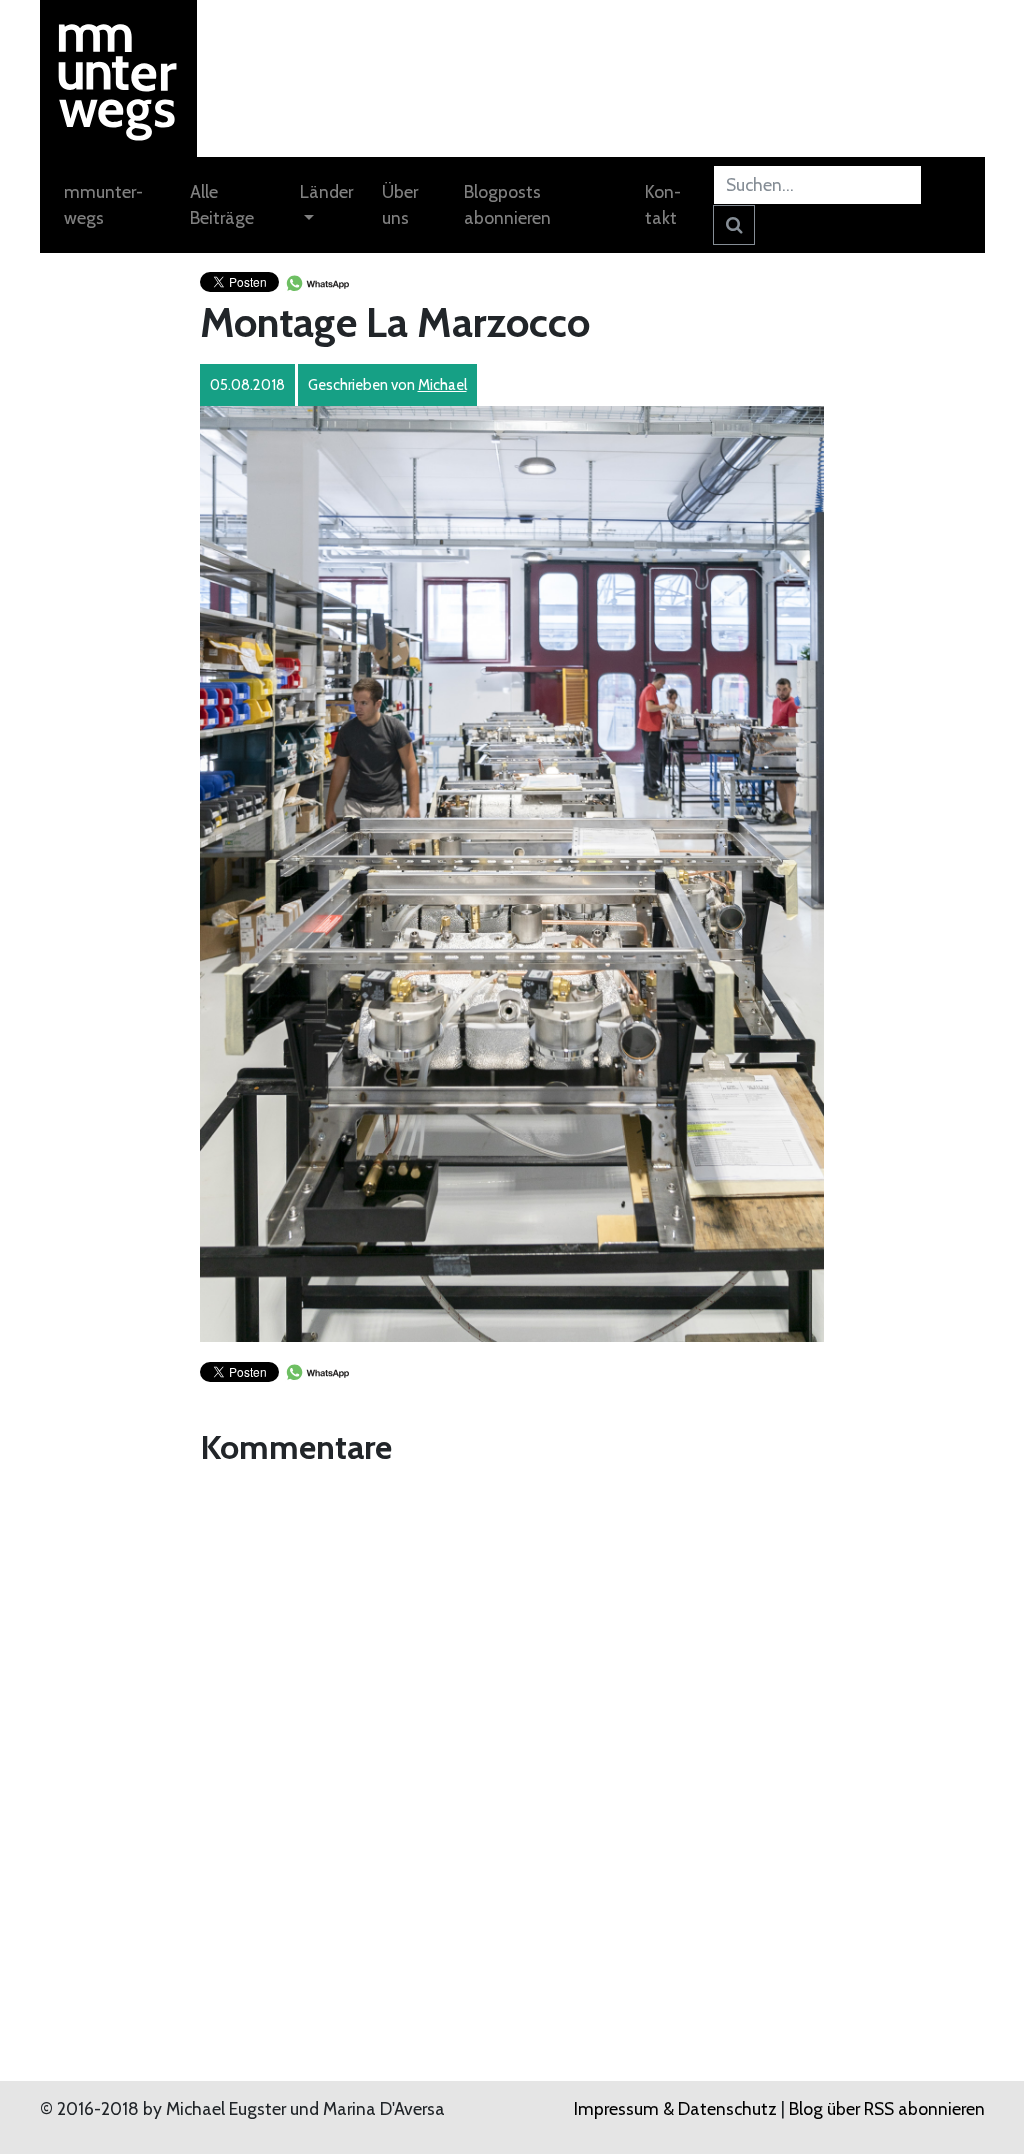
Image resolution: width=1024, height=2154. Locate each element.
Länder (326, 191)
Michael (442, 385)
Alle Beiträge (222, 204)
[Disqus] (512, 1724)
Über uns (400, 204)
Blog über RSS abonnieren (887, 2108)
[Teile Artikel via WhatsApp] (317, 280)
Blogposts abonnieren (507, 204)
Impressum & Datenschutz (675, 2108)
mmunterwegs (103, 204)
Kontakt (663, 204)
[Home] (118, 76)
